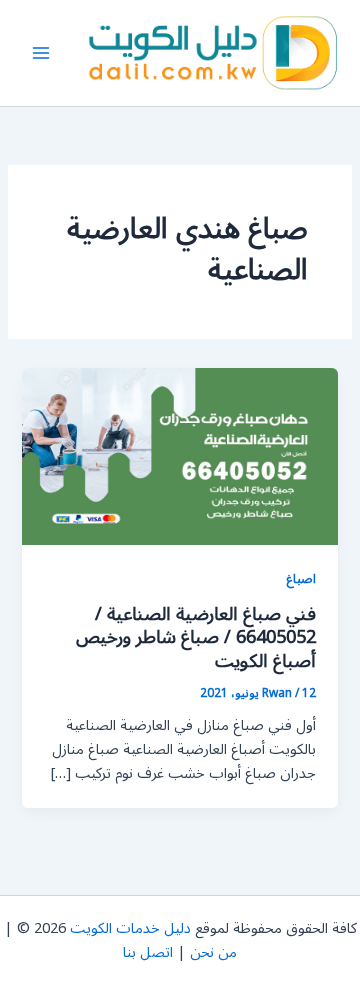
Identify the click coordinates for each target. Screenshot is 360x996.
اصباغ (301, 578)
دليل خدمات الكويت (130, 928)
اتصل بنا (148, 952)
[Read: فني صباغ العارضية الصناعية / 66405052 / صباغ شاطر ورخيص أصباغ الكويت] (179, 455)
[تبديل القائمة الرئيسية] (41, 53)
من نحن (213, 952)
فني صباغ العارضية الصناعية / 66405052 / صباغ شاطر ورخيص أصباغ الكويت (196, 637)
